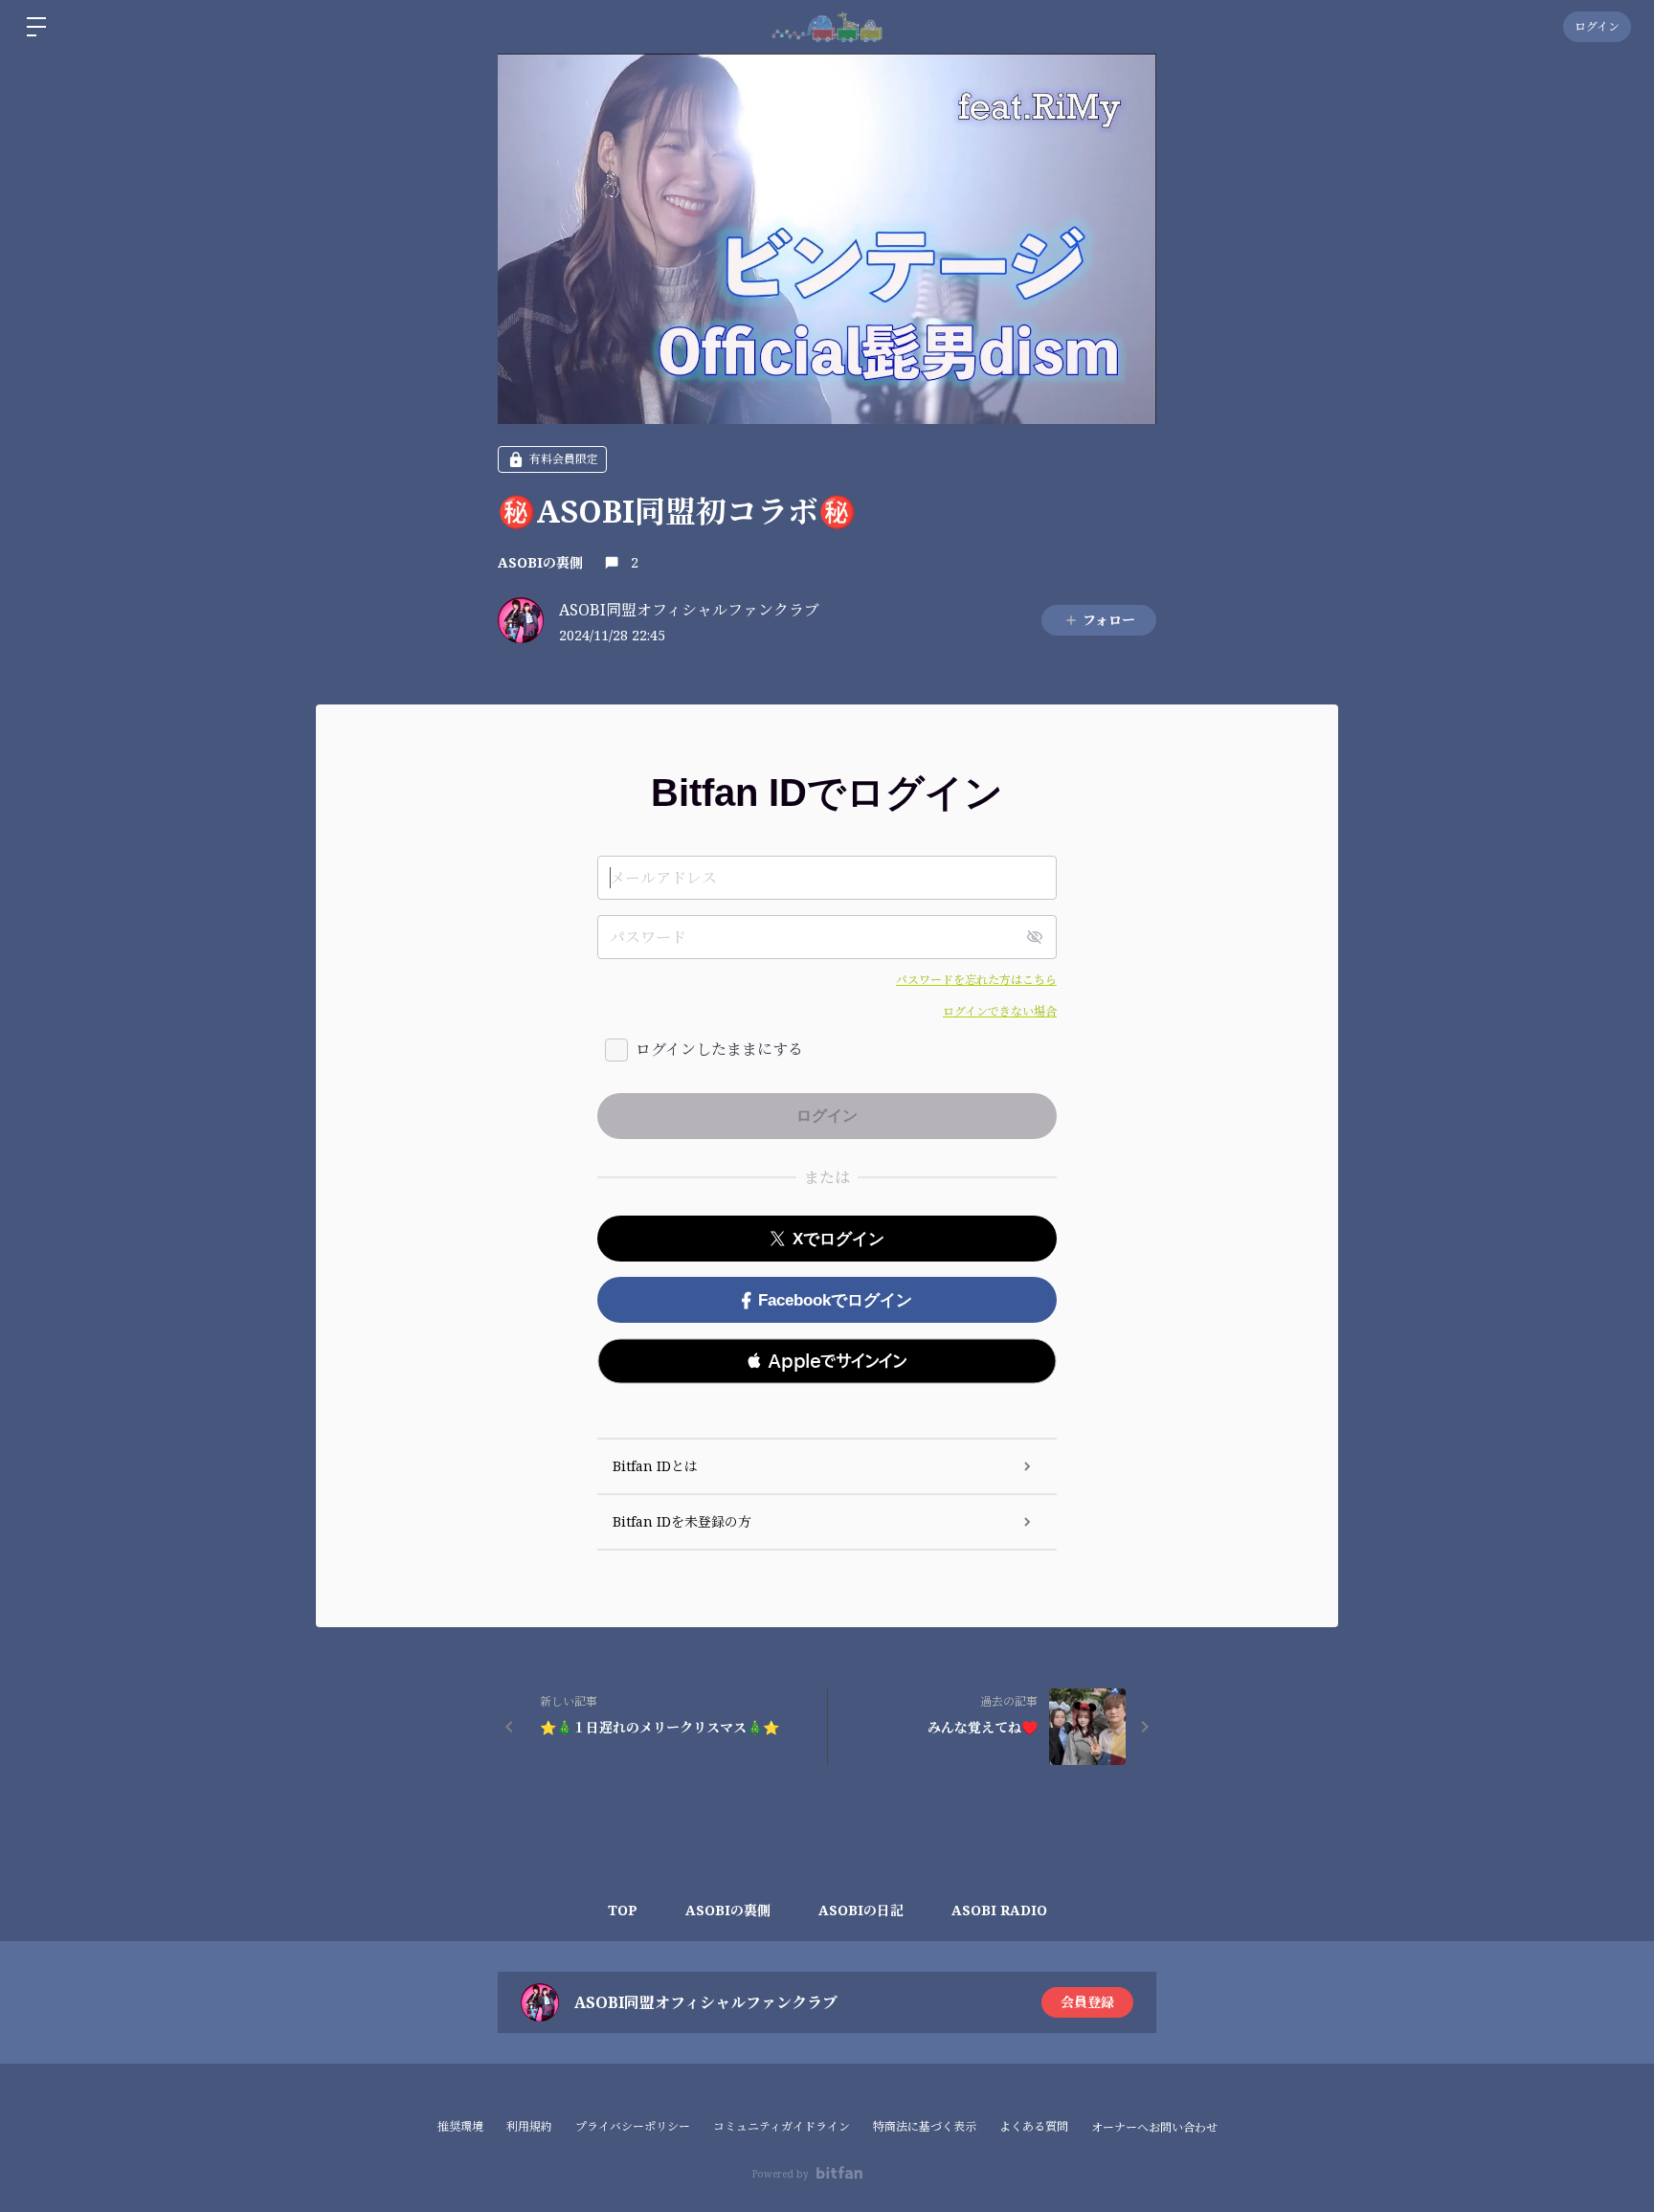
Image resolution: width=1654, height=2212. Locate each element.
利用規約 (529, 2126)
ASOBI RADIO (999, 1910)
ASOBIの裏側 (540, 562)
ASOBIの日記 (861, 1910)
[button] (827, 1361)
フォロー (1109, 620)
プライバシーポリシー (633, 2126)
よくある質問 (1034, 2126)
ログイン (1597, 26)
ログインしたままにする (719, 1049)
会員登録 (1087, 2002)
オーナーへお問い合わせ (1154, 2128)
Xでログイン (838, 1239)
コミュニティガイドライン (782, 2126)
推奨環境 (460, 2126)
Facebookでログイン (835, 1300)
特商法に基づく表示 (925, 2126)
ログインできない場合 (1000, 1011)
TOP (623, 1910)
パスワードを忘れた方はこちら (976, 980)
